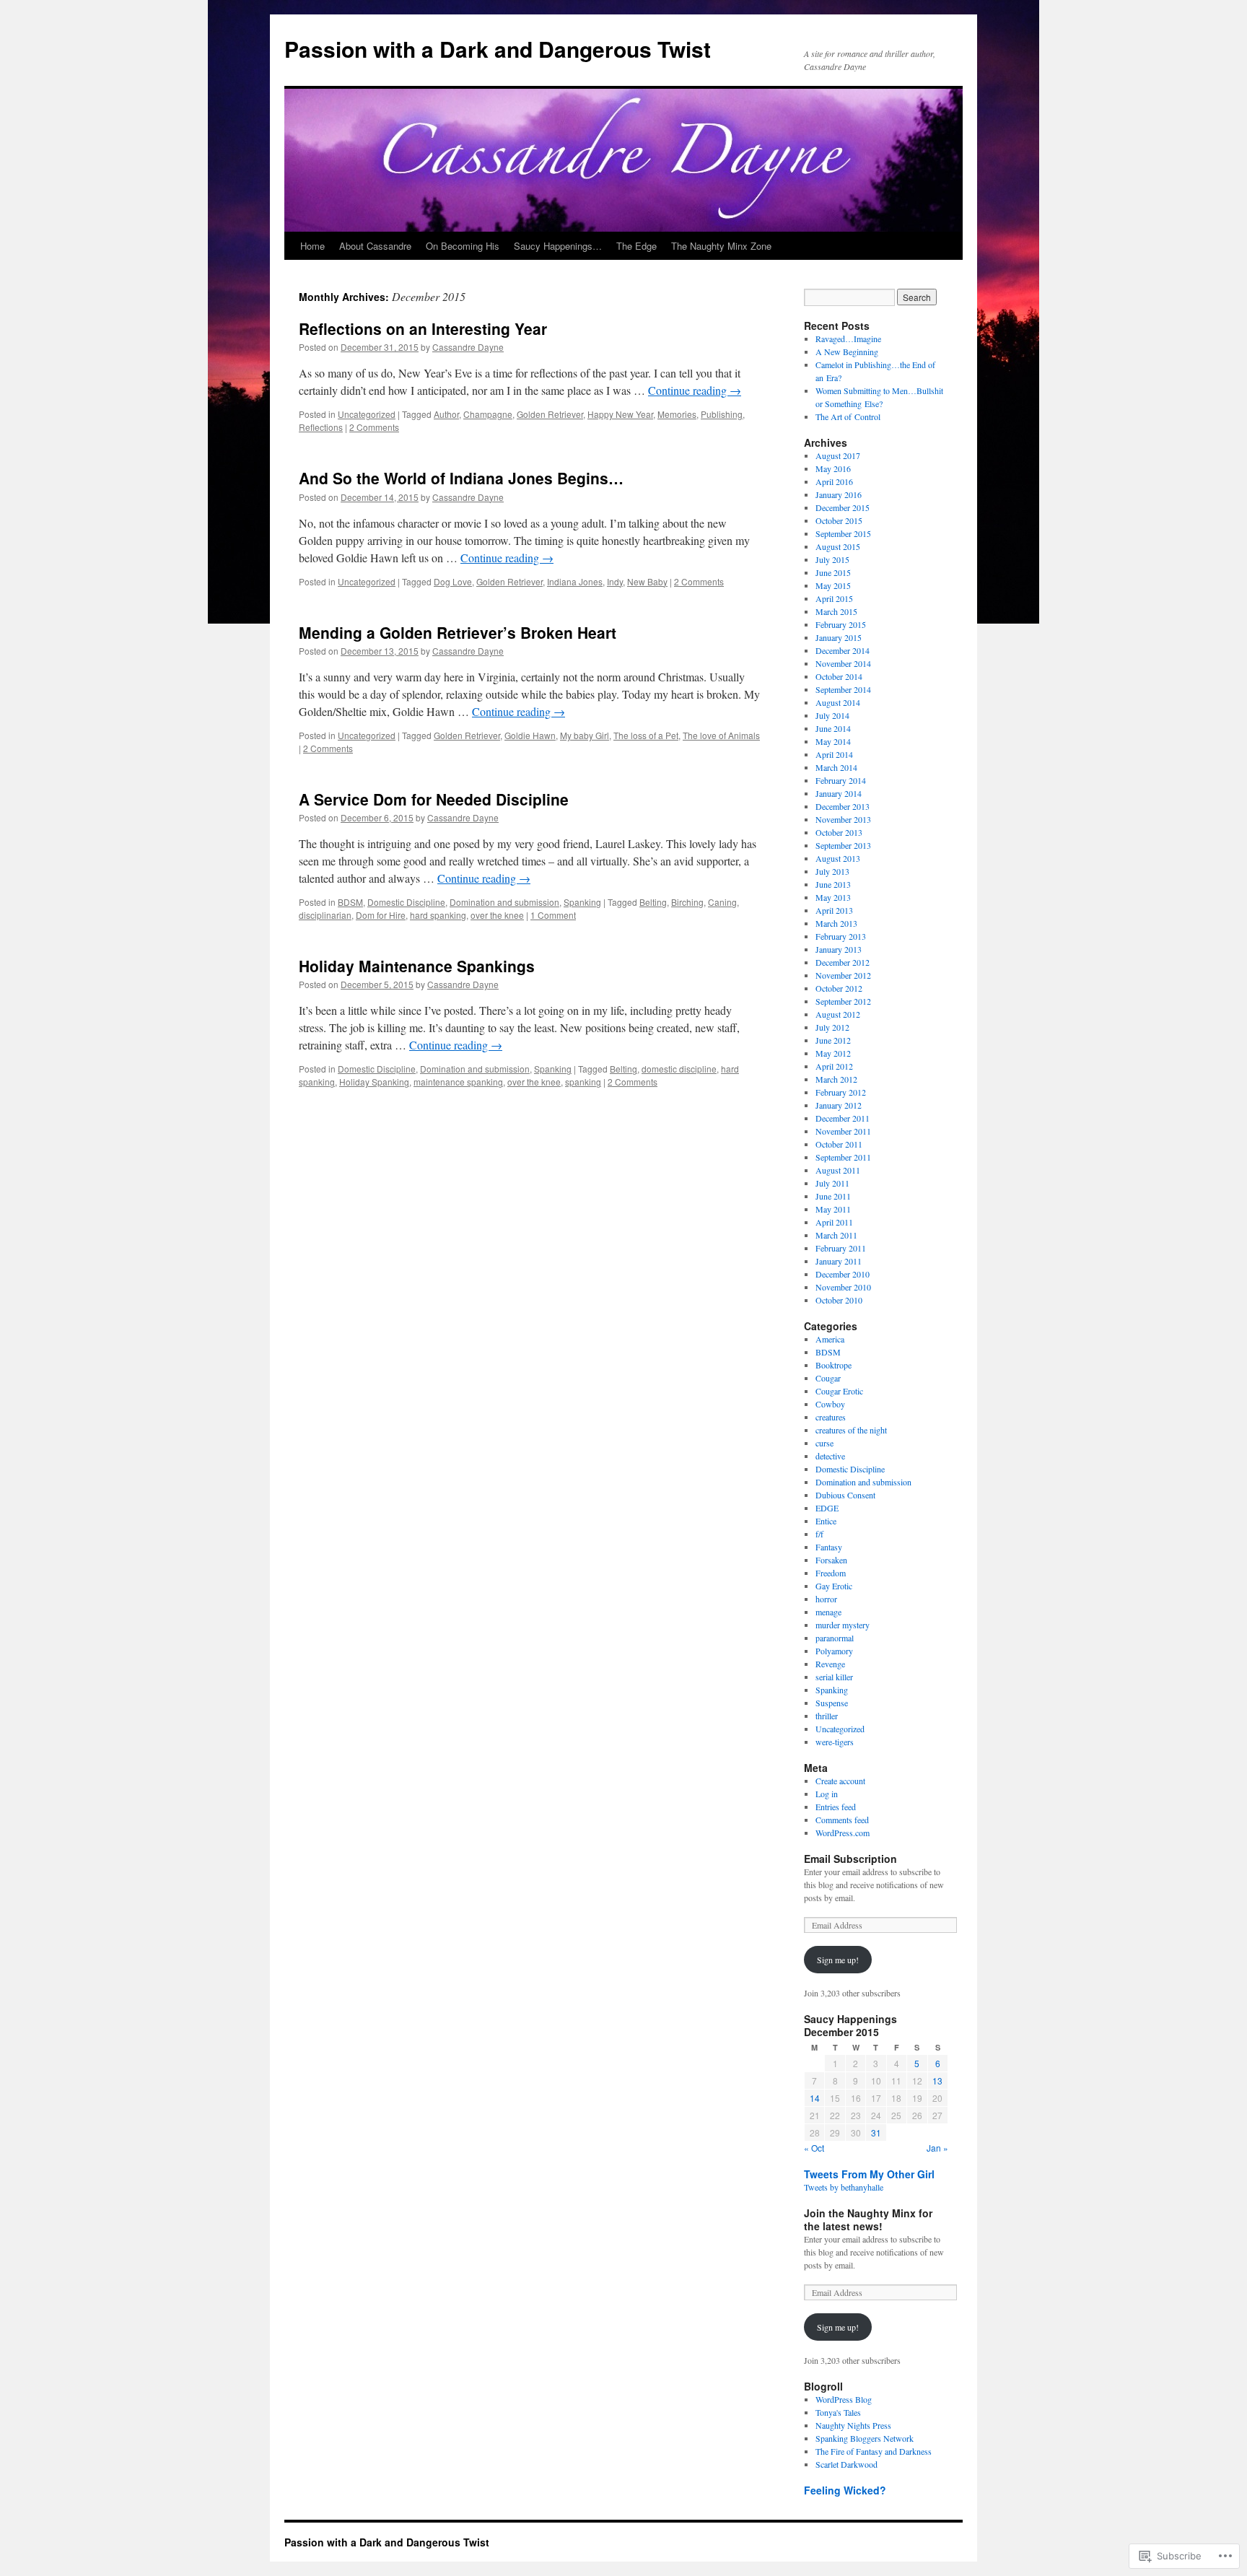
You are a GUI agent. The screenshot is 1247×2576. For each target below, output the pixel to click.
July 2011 (832, 1183)
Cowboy (830, 1404)
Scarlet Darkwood (846, 2464)
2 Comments (374, 427)
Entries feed (836, 1807)
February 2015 (841, 624)
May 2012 (833, 1053)
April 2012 (834, 1066)
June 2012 (833, 1040)
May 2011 (833, 1209)
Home (312, 246)
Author (446, 414)
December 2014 (843, 650)
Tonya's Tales (838, 2412)
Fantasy (829, 1547)
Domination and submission (504, 902)
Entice (826, 1521)
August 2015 (838, 546)
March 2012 (836, 1079)
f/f (819, 1534)
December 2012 (843, 962)
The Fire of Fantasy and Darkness (874, 2451)
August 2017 (838, 455)
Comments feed (842, 1820)
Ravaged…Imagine (848, 339)
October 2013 (839, 832)
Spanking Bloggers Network (865, 2438)
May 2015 (833, 585)
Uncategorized (367, 414)
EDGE (827, 1508)
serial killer (834, 1677)
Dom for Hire (381, 915)
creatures (831, 1417)
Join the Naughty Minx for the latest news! (868, 2219)
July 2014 (832, 715)
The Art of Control (848, 416)
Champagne (488, 414)
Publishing (722, 414)
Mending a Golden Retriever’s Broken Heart (458, 632)
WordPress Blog (844, 2399)
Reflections (321, 427)
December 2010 (843, 1274)
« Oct (814, 2148)
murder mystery (843, 1625)
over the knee (497, 915)
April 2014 (834, 754)
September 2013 (843, 845)
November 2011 (843, 1131)
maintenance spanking (458, 1082)
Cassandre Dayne (468, 347)
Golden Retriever (550, 414)
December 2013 (843, 806)
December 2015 (843, 507)
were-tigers (835, 1742)
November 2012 (843, 975)
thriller (827, 1716)
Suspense (832, 1703)
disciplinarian (325, 915)
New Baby (647, 581)
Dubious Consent (845, 1495)
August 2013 (838, 858)
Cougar (828, 1378)
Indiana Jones (575, 581)
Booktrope (833, 1365)
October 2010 (839, 1300)
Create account (840, 1781)
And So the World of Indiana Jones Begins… (461, 478)
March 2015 (836, 611)
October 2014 (839, 676)
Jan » (937, 2148)
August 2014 (838, 702)
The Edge (636, 246)
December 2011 (843, 1118)
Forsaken (831, 1560)
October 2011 (839, 1144)
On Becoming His (463, 246)
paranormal (835, 1638)
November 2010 (843, 1287)
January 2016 (839, 494)
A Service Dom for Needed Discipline (434, 799)
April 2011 (834, 1222)
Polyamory (834, 1651)
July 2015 (832, 559)
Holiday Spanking (374, 1082)
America (830, 1339)
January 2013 (839, 949)
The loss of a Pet (646, 735)
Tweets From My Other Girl (869, 2174)
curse (824, 1443)
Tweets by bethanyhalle (844, 2187)
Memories (677, 414)
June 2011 (833, 1196)
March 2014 (836, 767)
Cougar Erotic (839, 1391)
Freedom (831, 1573)
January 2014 (839, 793)
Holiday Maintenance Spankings (417, 966)
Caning (722, 902)
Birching (687, 902)
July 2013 (832, 871)
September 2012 (843, 1001)
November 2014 (843, 663)
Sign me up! (838, 1960)
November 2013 (843, 819)
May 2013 (833, 897)
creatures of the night (851, 1430)
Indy (615, 581)
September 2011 (843, 1157)
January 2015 (839, 637)
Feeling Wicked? (845, 2490)
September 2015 (843, 533)
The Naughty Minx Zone (721, 246)
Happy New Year (620, 414)
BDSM (350, 902)
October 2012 (839, 988)
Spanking (582, 902)
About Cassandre (375, 246)
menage (828, 1612)
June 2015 (833, 572)
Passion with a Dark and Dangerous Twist (498, 49)
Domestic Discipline (406, 902)
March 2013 (836, 923)
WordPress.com (843, 1833)
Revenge (830, 1664)
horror (826, 1599)
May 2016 (833, 468)
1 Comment (553, 915)
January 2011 (839, 1261)
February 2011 (841, 1248)
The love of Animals (721, 735)
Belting (653, 902)
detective (830, 1456)
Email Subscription (850, 1859)
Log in (827, 1794)
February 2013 (841, 936)
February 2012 (841, 1092)
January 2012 (839, 1105)
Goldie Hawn (530, 735)
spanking (583, 1082)
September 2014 (843, 689)
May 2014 (833, 741)
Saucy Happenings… (558, 246)
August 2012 (838, 1014)
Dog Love (453, 581)
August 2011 (838, 1170)
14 (815, 2098)
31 (876, 2132)
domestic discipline (679, 1069)
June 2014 (833, 728)
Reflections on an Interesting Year (423, 328)
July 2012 (832, 1027)
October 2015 (839, 520)
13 (937, 2081)
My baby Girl (585, 735)
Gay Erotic (834, 1586)
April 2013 (834, 910)
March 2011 (836, 1235)
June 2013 (833, 884)
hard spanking (438, 915)
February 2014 (841, 780)
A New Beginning (847, 352)
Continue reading (695, 390)
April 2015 (834, 598)
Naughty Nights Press (853, 2425)
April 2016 (834, 481)
